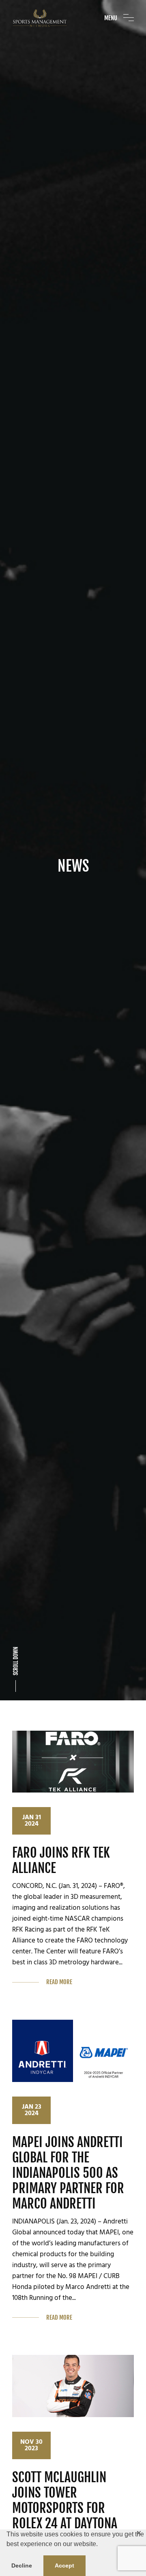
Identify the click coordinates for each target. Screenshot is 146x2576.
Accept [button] (64, 2565)
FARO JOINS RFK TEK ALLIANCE (61, 1860)
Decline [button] (22, 2565)
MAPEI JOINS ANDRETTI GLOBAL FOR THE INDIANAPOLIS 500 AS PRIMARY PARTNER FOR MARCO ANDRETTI (68, 2173)
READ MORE (59, 1982)
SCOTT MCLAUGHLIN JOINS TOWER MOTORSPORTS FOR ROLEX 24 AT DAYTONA (65, 2500)
